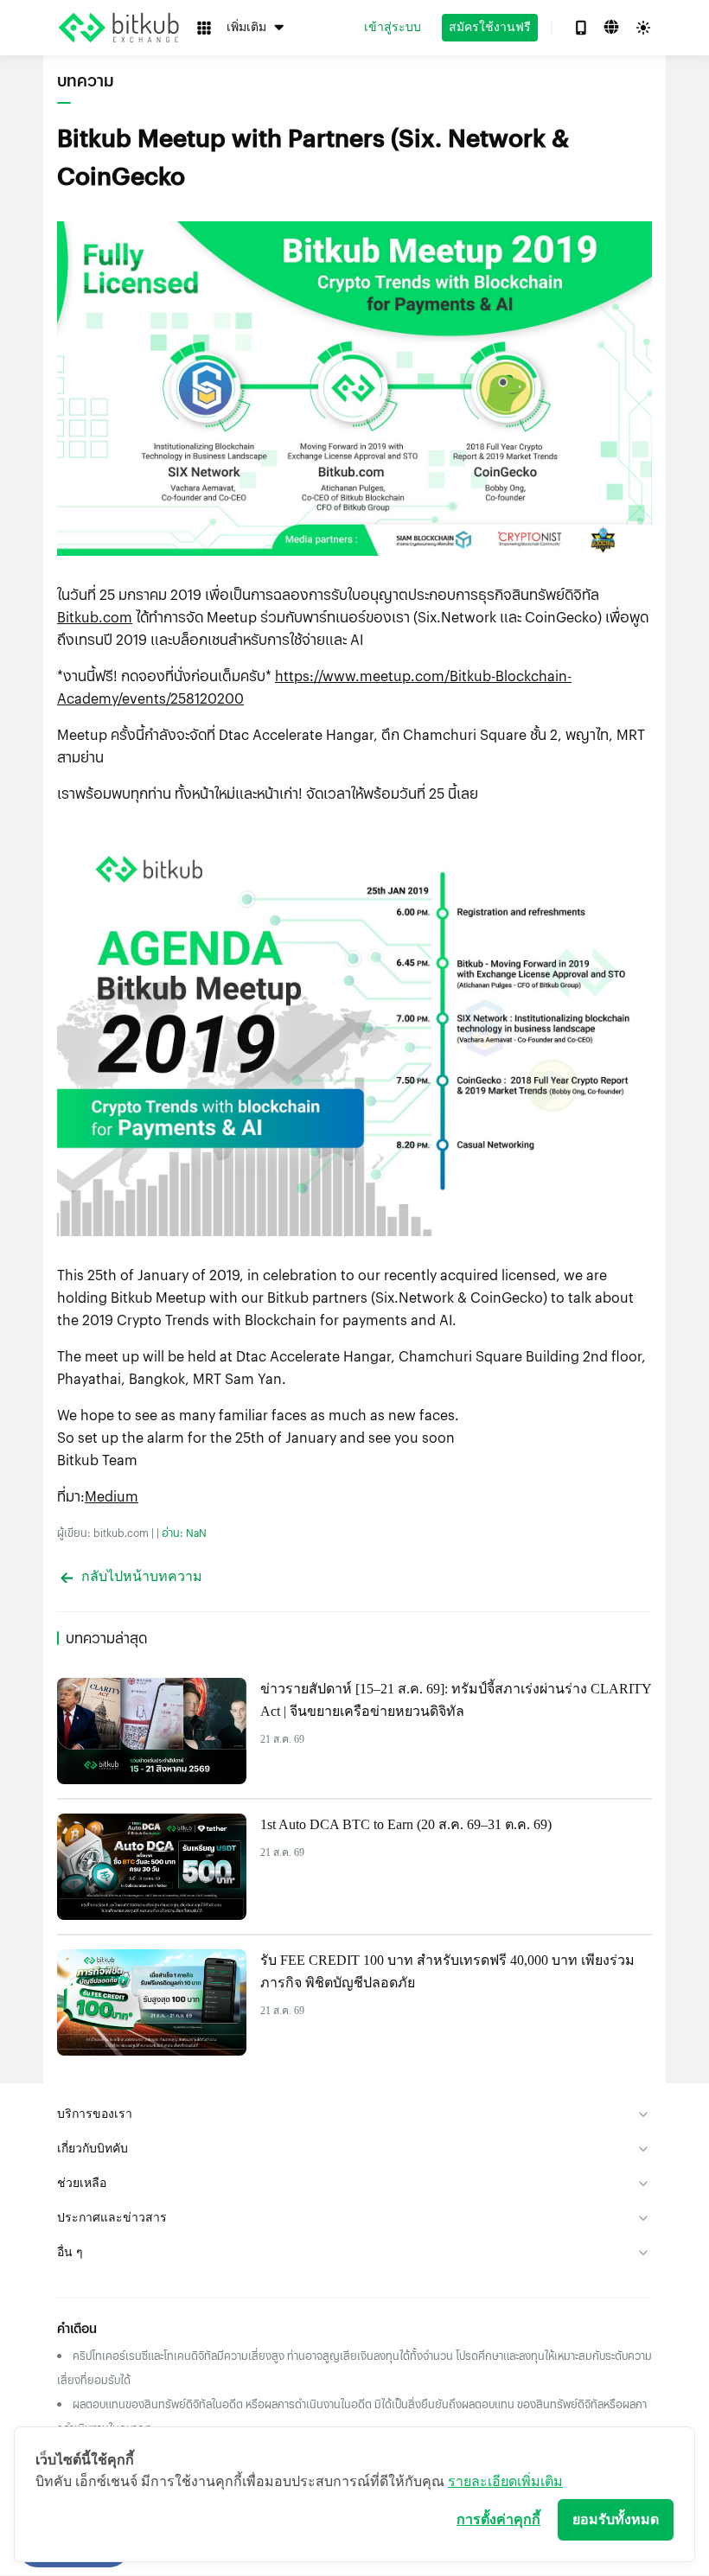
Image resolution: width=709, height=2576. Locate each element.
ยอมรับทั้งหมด (616, 2519)
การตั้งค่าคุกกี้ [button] (498, 2519)
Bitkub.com (95, 617)
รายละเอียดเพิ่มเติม (505, 2481)
